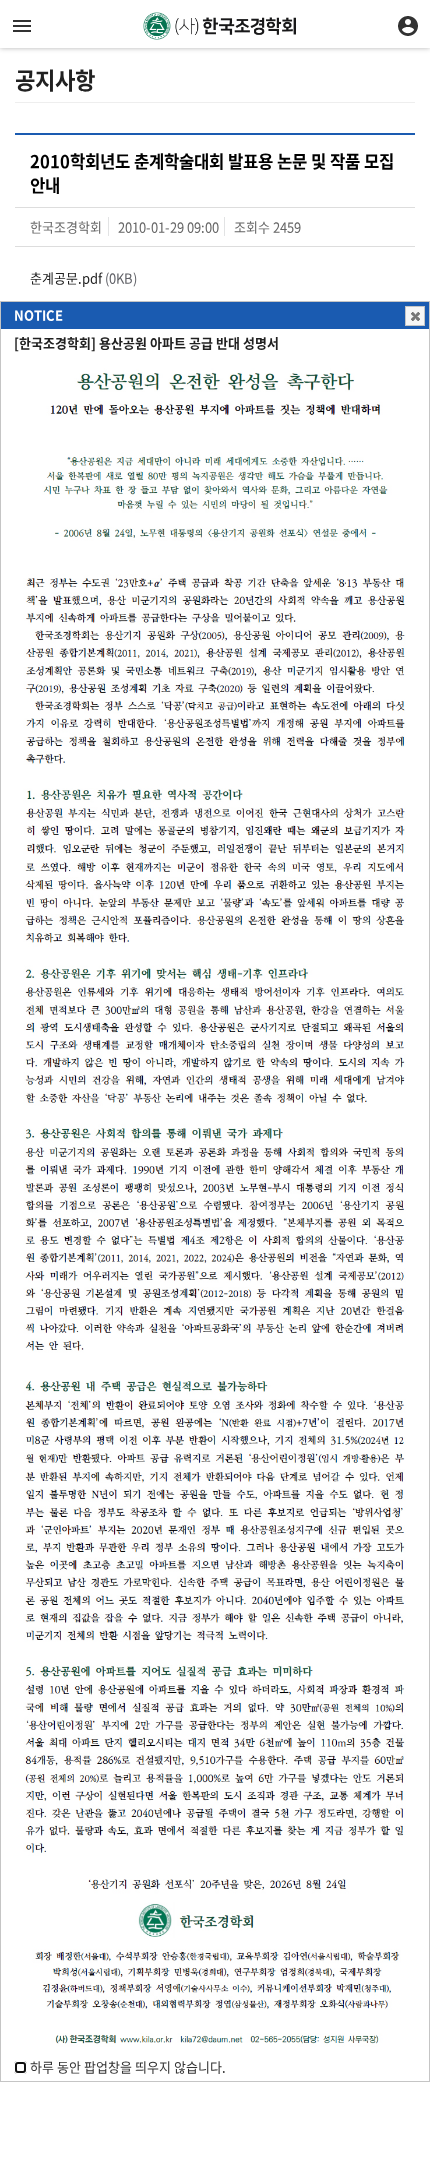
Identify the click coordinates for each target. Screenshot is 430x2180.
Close (415, 316)
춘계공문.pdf (66, 277)
